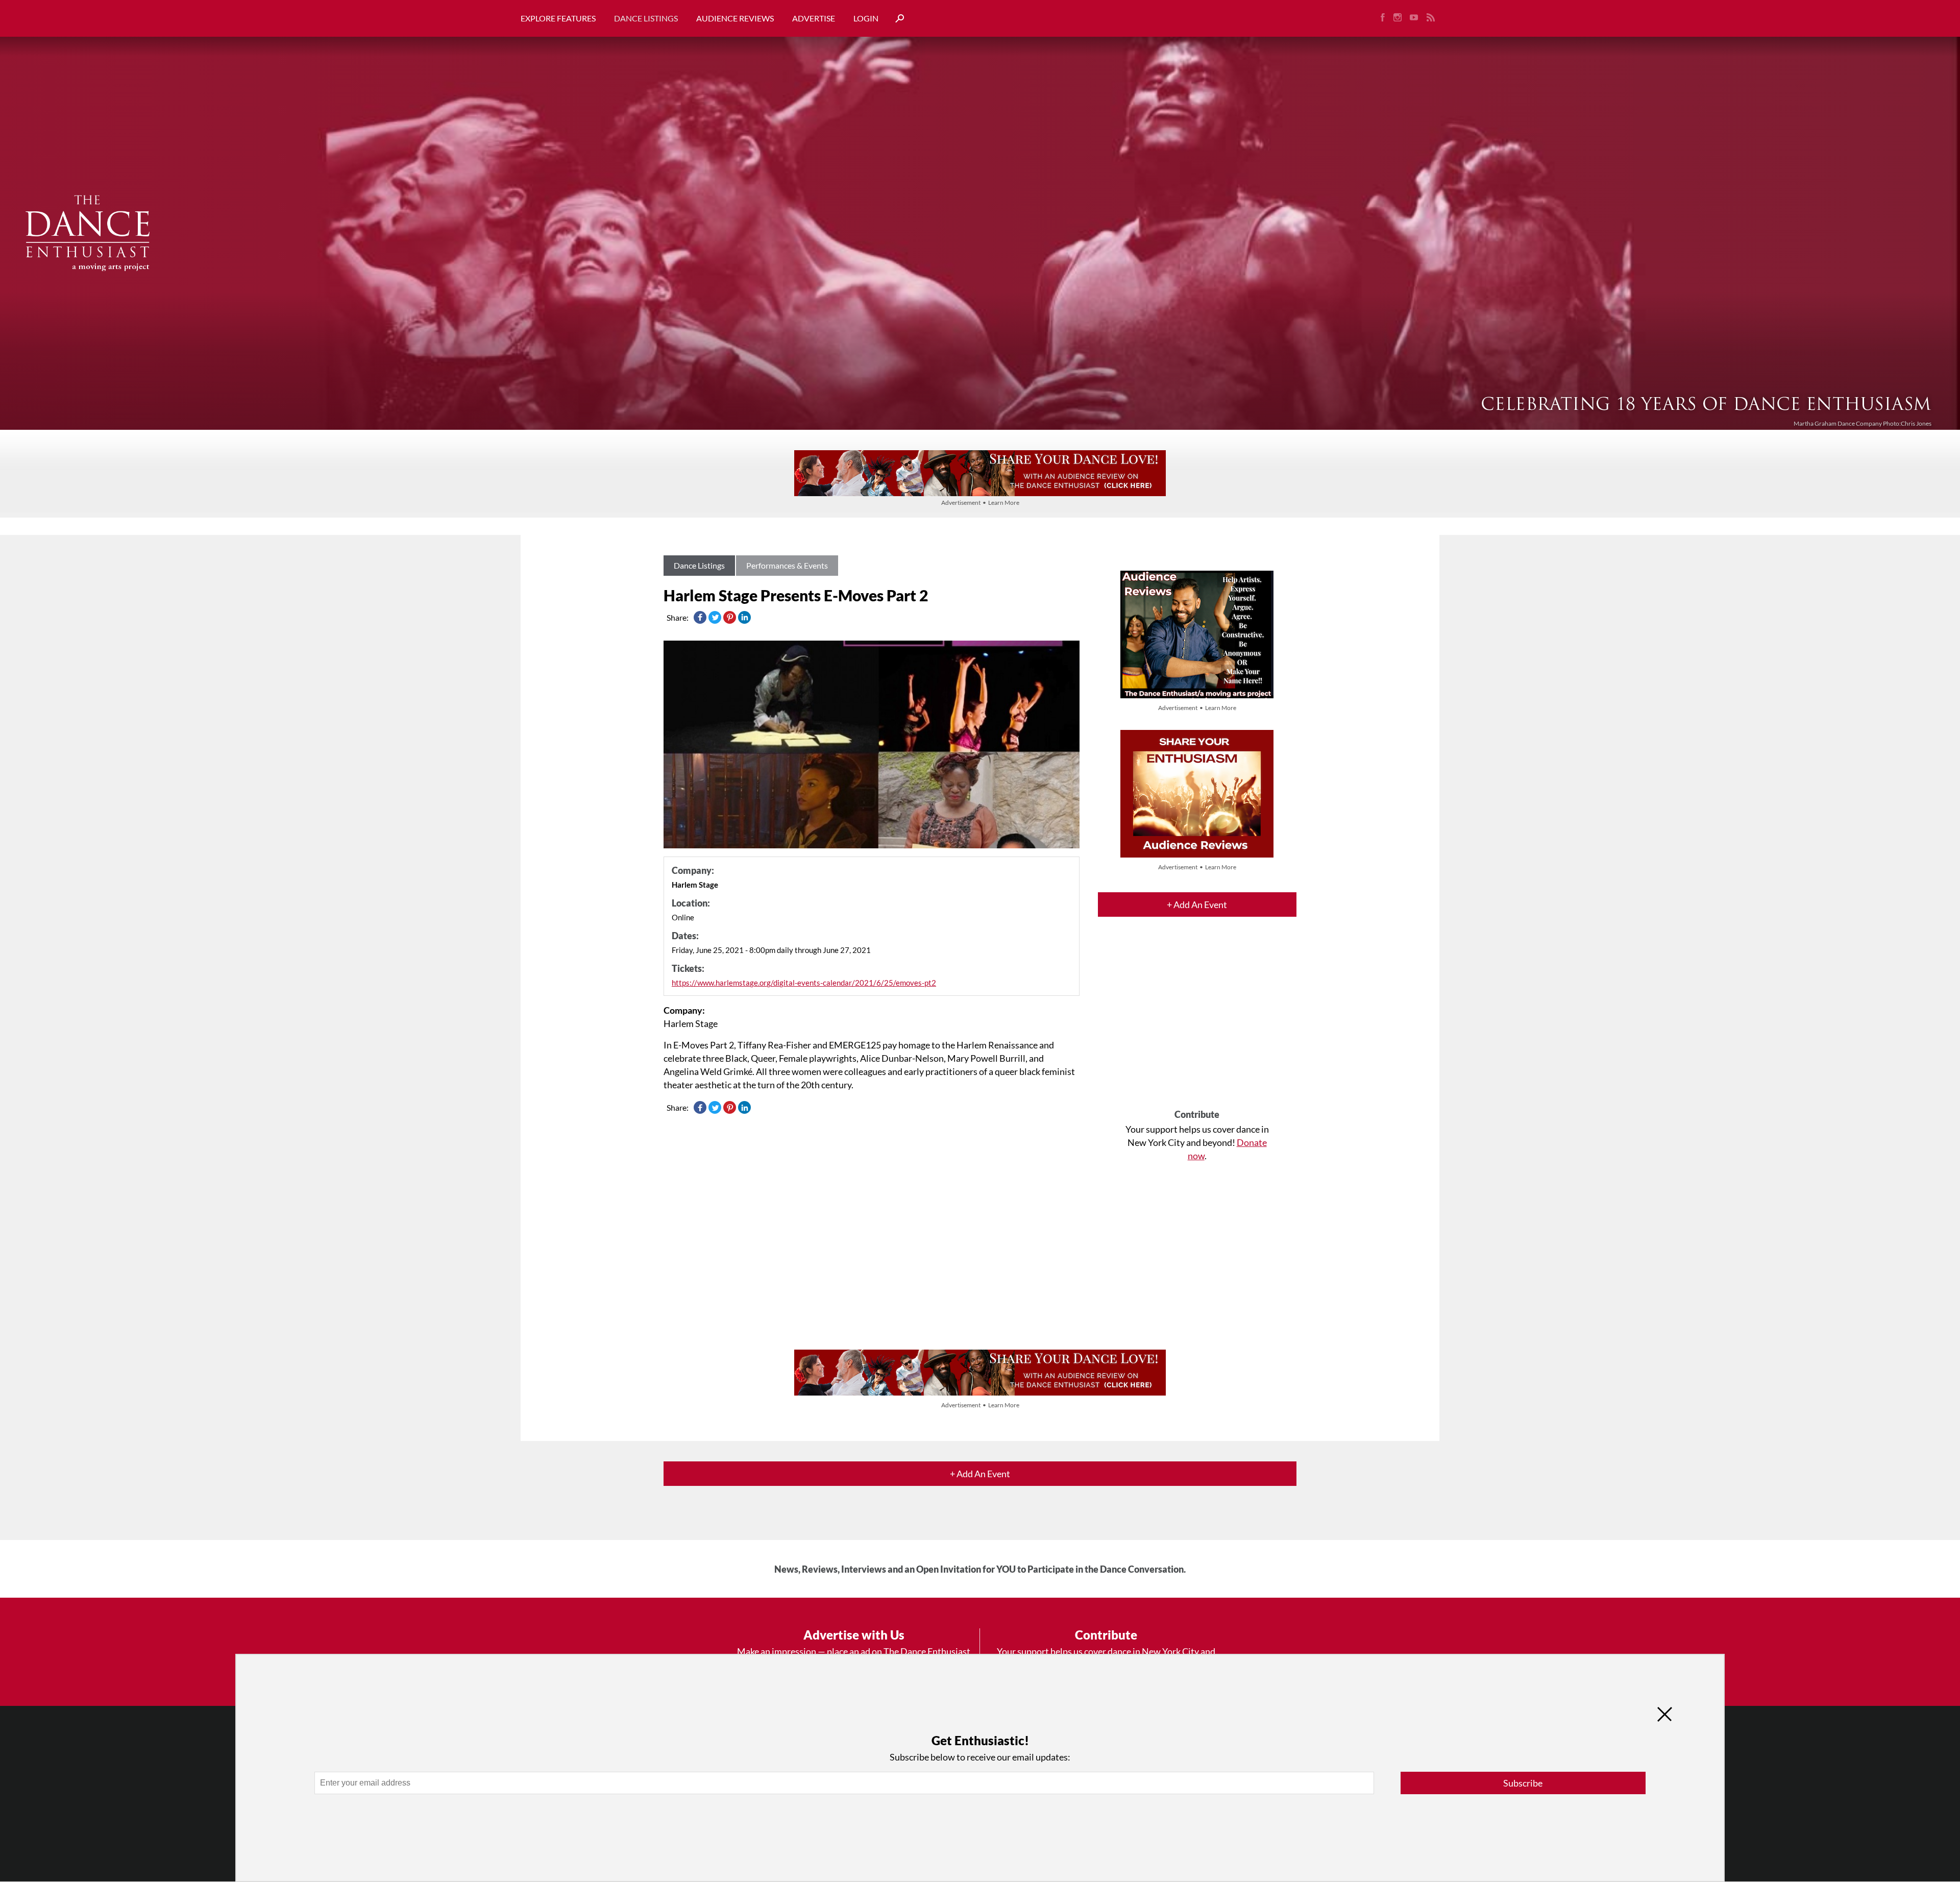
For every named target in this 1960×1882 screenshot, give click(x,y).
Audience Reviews (735, 18)
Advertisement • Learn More (980, 503)
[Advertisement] (1197, 1022)
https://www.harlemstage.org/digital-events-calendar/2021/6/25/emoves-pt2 (804, 983)
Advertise (814, 18)
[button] (896, 19)
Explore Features (558, 18)
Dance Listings (646, 18)
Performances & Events (787, 565)
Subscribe (1523, 1783)
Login (866, 18)
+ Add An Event (1197, 905)
